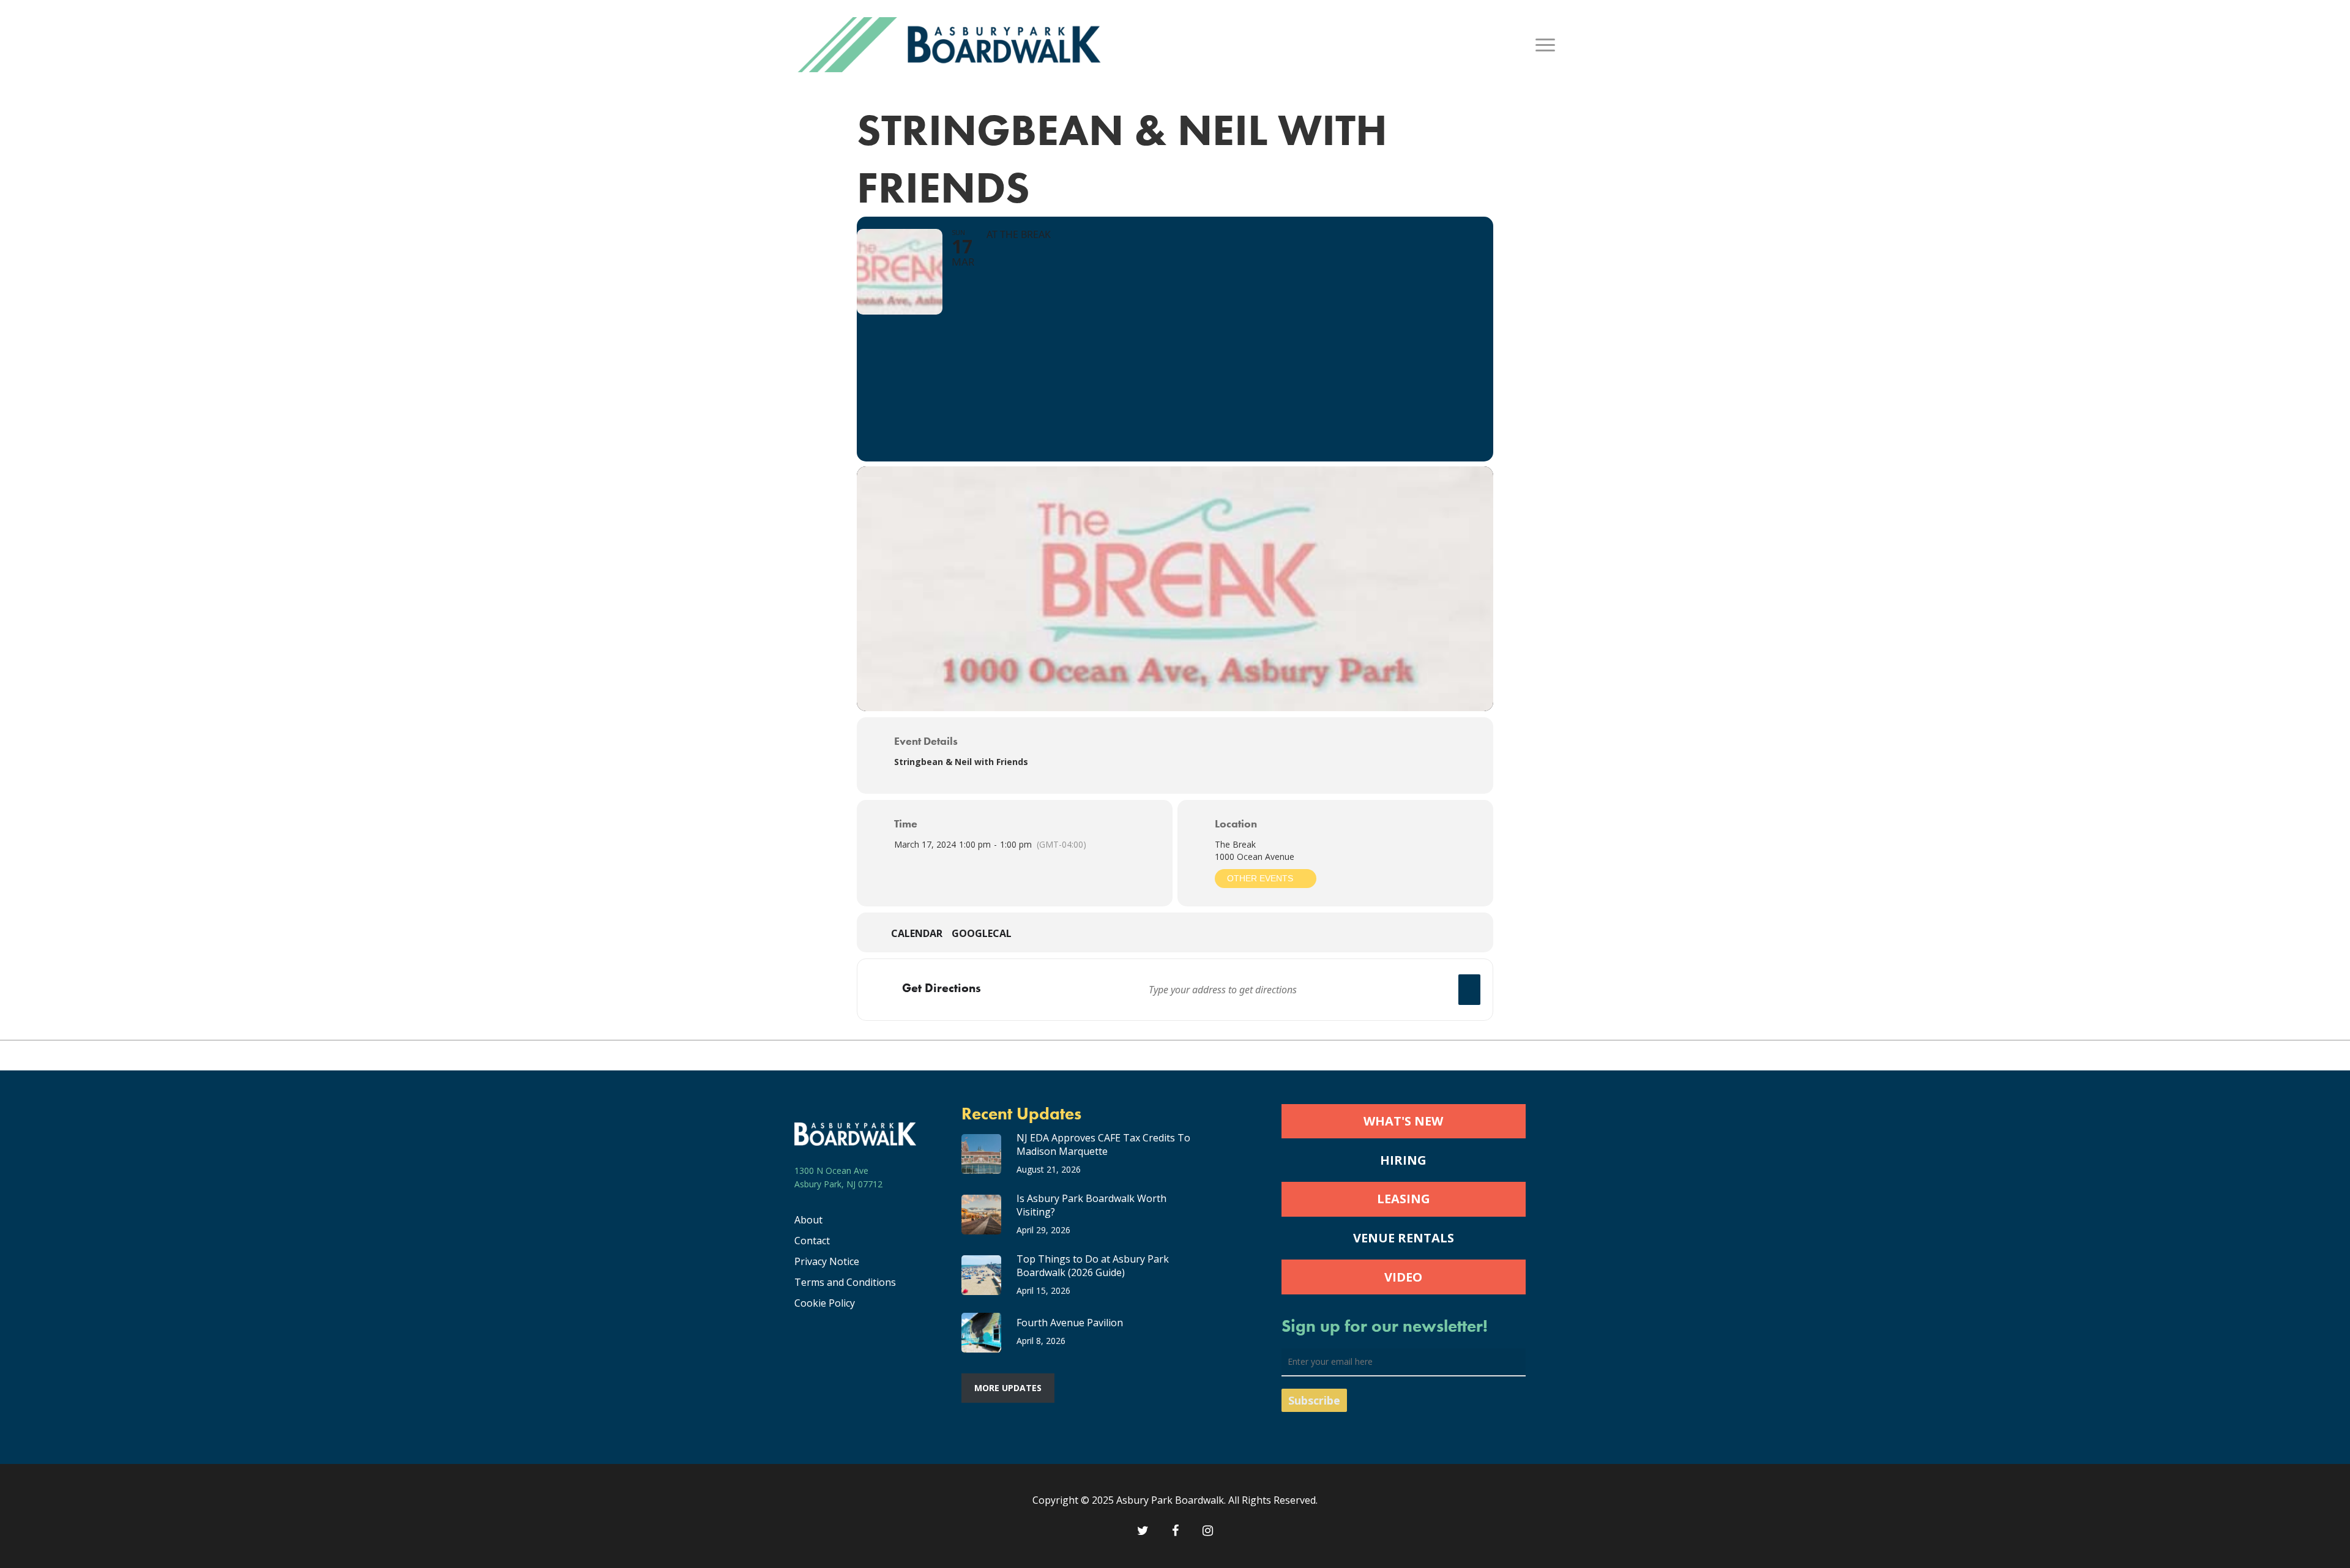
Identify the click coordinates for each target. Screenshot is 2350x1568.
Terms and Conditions (845, 1282)
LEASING (1404, 1199)
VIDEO (1403, 1277)
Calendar (917, 934)
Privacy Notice (827, 1261)
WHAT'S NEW (1403, 1121)
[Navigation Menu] (1546, 45)
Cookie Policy (825, 1303)
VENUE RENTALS (1404, 1238)
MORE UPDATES (1008, 1388)
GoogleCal (982, 934)
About (808, 1220)
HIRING (1403, 1160)
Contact (812, 1241)
